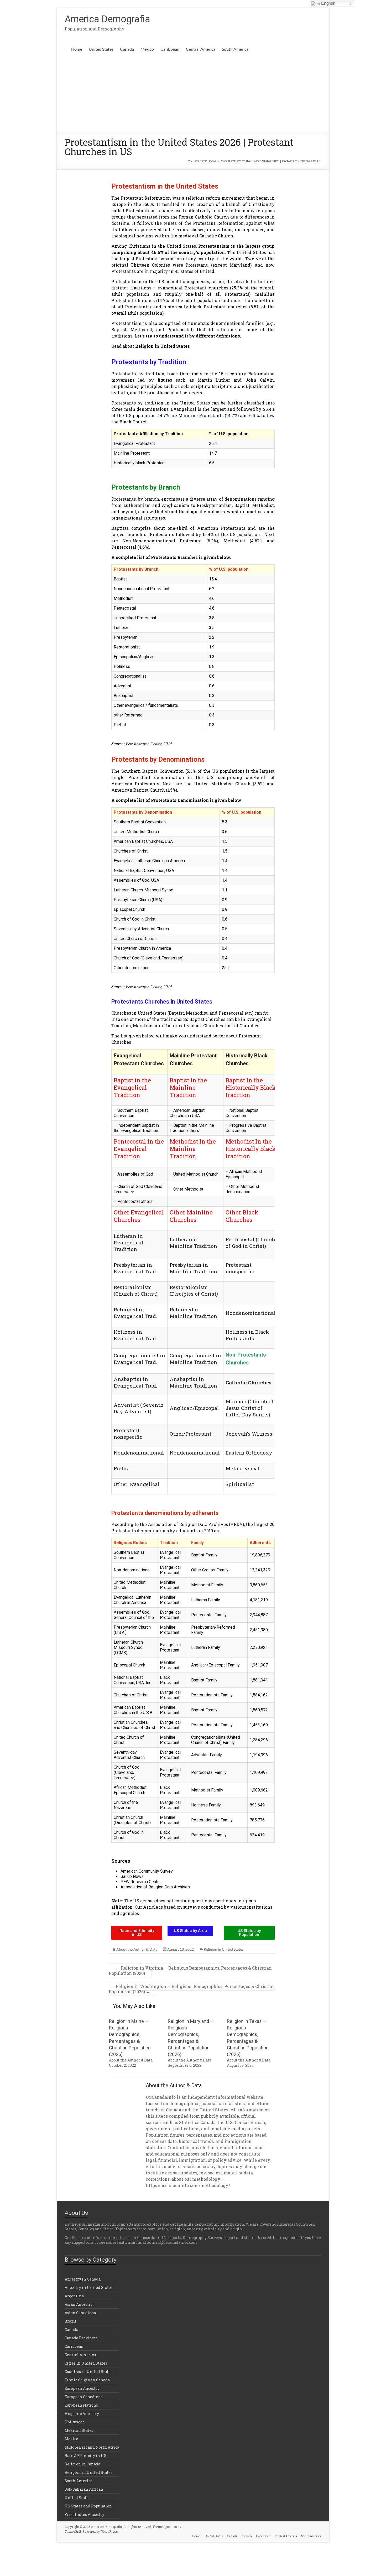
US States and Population (88, 2506)
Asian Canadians (80, 2313)
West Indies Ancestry (84, 2514)
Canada (127, 49)
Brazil (71, 2321)
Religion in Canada (82, 2464)
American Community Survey (147, 1871)
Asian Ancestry (79, 2304)
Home (77, 49)
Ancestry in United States (89, 2287)
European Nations (81, 2405)
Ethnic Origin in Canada (87, 2380)
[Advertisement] (193, 92)
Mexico (147, 49)
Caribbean (170, 49)
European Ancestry (82, 2388)
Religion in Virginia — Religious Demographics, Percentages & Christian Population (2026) (190, 1970)
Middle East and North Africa (92, 2447)
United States (101, 49)
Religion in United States (163, 346)
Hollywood (75, 2422)
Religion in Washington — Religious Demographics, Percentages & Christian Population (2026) (192, 1989)
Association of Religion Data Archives (155, 1887)
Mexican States (79, 2430)
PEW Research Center (141, 1882)
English (328, 3)
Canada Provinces (81, 2338)
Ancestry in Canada (83, 2279)
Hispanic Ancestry (82, 2414)
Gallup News (132, 1876)
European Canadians (84, 2397)
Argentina (74, 2296)
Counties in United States (88, 2372)
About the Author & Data (137, 1949)
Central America (201, 49)
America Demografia (107, 19)
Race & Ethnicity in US (85, 2456)
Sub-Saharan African (84, 2489)
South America (235, 49)
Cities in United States (86, 2363)
